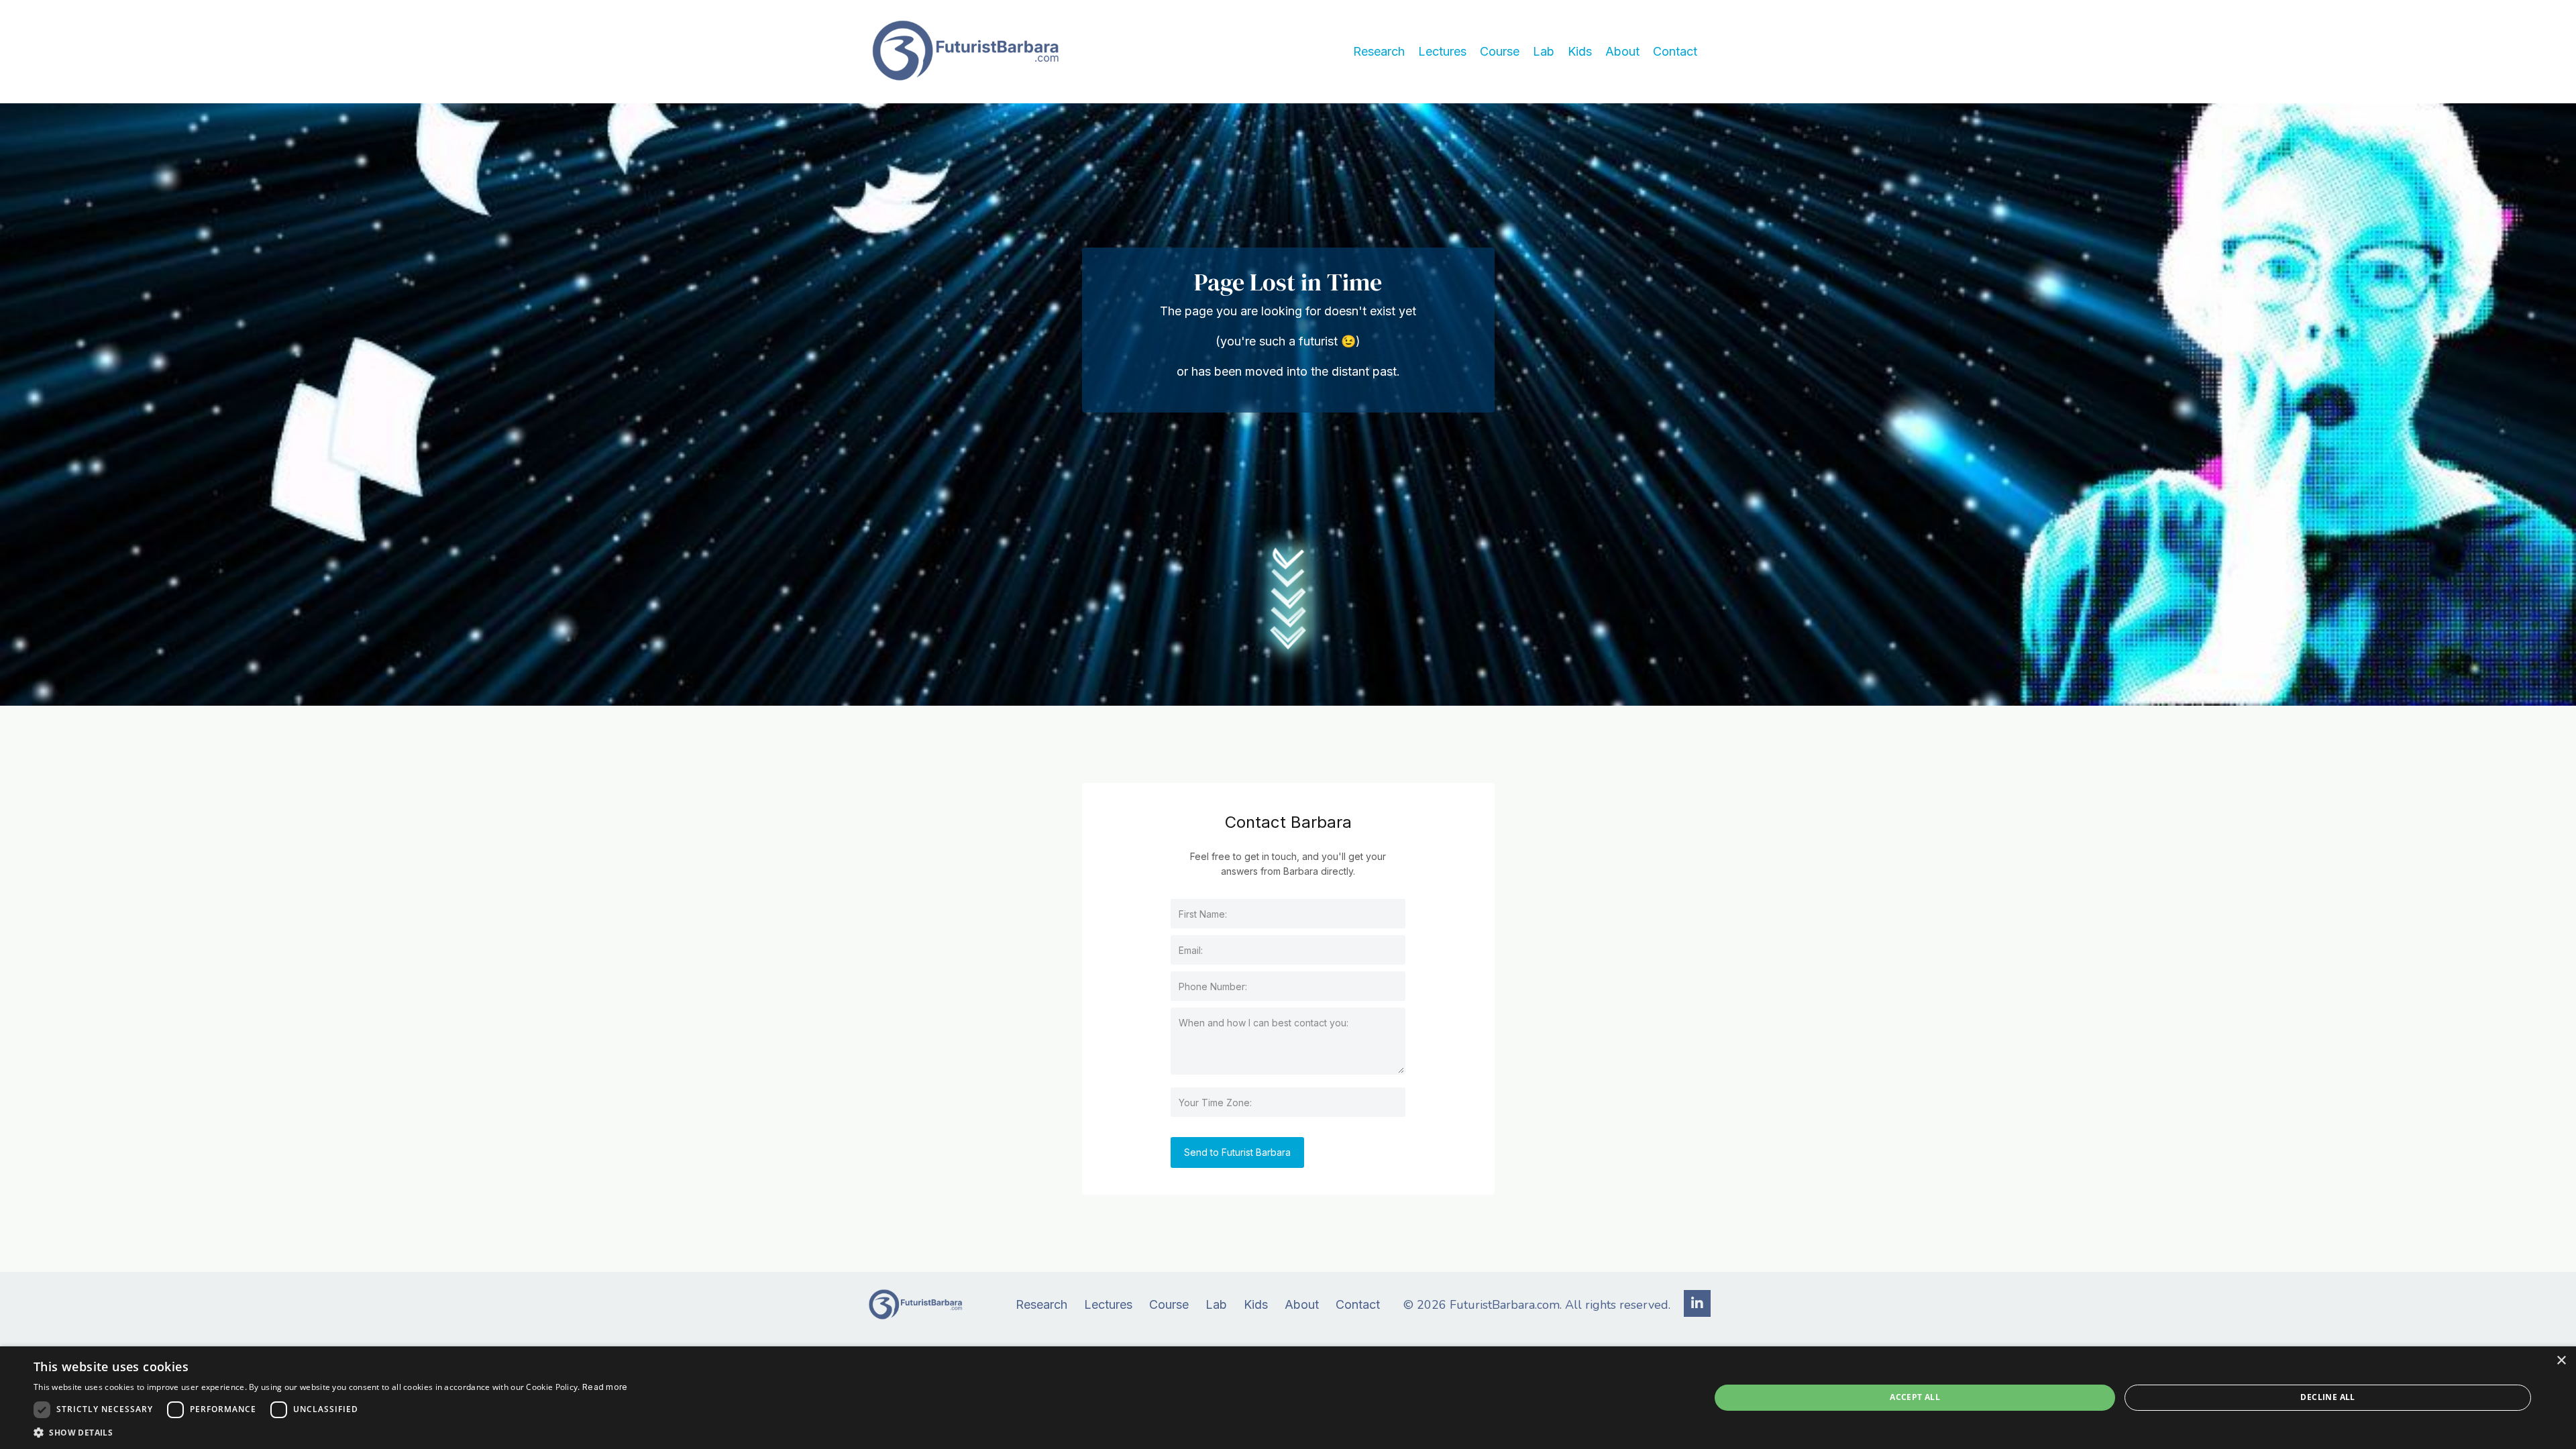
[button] (331, 1432)
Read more (605, 1387)
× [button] (2561, 1361)
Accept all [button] (1915, 1397)
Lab (1544, 51)
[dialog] (1288, 1398)
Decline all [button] (2327, 1397)
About (1622, 51)
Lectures (1442, 51)
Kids (1580, 51)
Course (1500, 51)
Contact (1675, 51)
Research (1379, 51)
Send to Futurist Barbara (1237, 1152)
